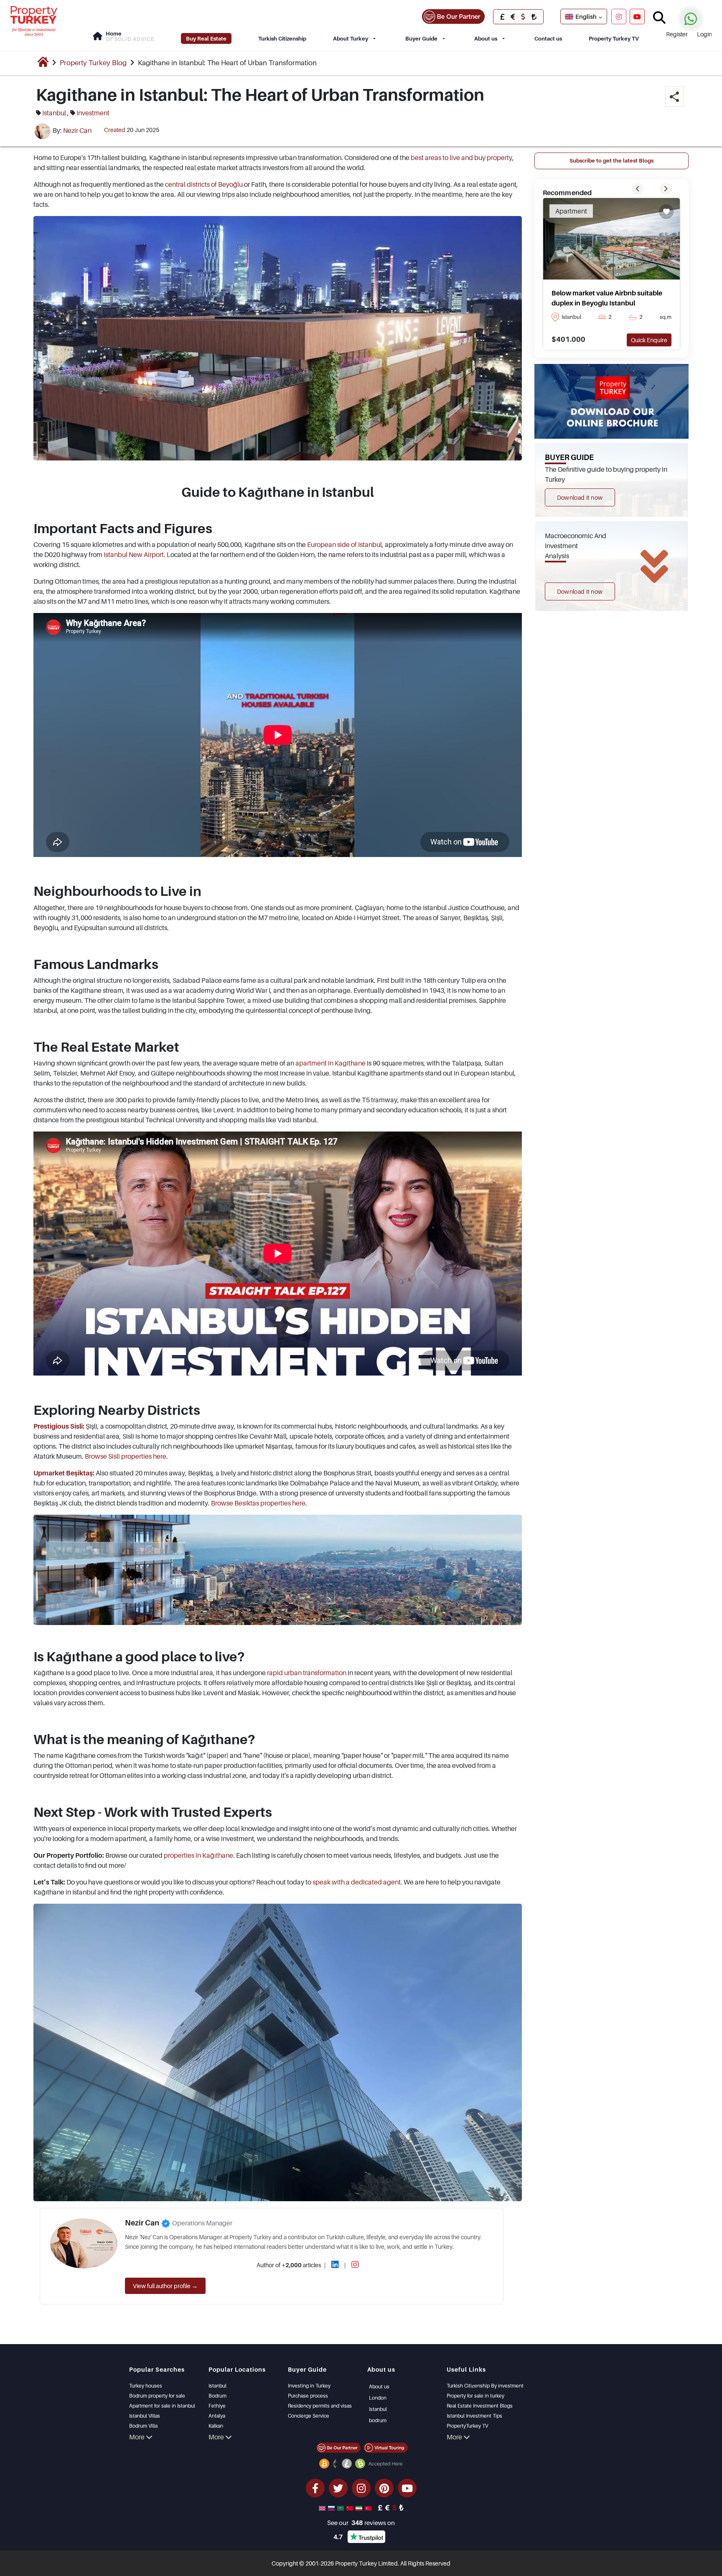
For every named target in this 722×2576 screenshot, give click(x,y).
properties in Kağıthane (198, 1855)
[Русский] (332, 2507)
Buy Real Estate (206, 38)
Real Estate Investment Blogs (480, 2406)
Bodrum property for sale (157, 2396)
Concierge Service (309, 2416)
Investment (93, 113)
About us (486, 38)
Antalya (217, 2416)
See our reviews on (361, 2523)
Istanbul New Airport (134, 554)
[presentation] (638, 189)
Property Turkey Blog (93, 63)
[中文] (351, 2507)
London (378, 2398)
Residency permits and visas (320, 2406)
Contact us (548, 38)
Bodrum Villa (143, 2426)
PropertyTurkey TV (467, 2426)
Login (704, 34)
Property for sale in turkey (475, 2396)
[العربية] (341, 2507)
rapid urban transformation (307, 1673)
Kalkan (216, 2426)
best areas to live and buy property (461, 158)
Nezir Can (77, 130)
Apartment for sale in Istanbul (162, 2406)
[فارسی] (360, 2507)
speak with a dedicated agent (357, 1882)
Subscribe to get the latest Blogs (611, 160)
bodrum (378, 2420)
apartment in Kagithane (330, 1063)
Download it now (580, 497)
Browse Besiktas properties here (258, 1503)
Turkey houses (146, 2386)
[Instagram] (619, 16)
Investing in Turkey (309, 2386)
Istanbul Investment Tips (474, 2416)
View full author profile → (165, 2286)
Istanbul (54, 113)
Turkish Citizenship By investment (485, 2386)
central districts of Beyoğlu (204, 184)
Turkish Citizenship (282, 38)
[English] (323, 2507)
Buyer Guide (421, 38)
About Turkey (351, 38)
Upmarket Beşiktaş (63, 1473)
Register (677, 34)
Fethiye (217, 2406)
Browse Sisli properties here (126, 1456)
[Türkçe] (369, 2507)
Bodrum (217, 2396)
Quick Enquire (649, 340)
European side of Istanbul (344, 544)
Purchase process (308, 2396)
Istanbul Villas (145, 2416)
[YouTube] (637, 16)
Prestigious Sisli (58, 1426)
